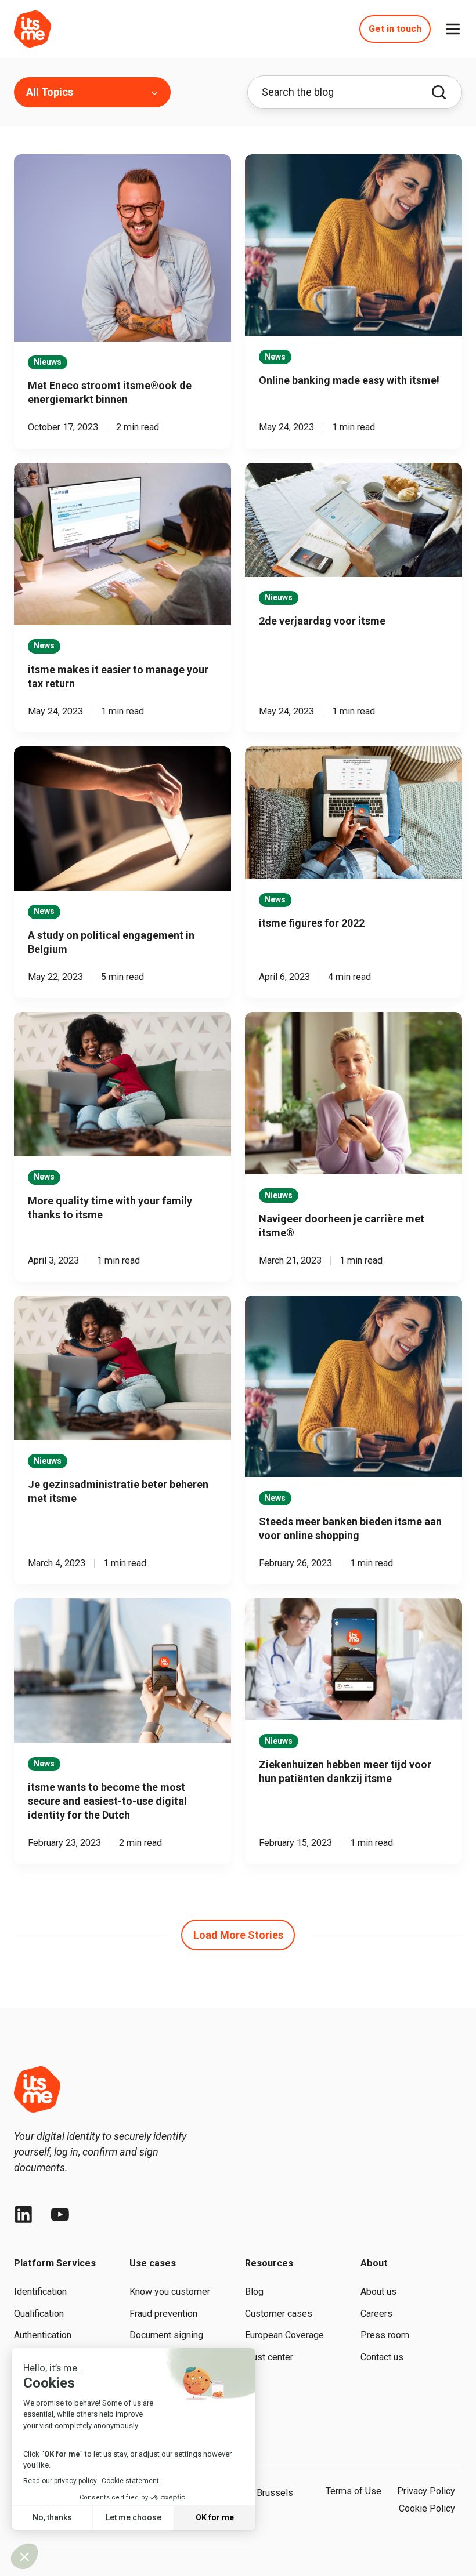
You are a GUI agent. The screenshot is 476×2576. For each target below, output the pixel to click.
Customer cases (279, 2314)
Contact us (382, 2357)
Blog (254, 2292)
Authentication (43, 2335)
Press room (385, 2335)
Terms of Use (354, 2491)
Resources (269, 2263)
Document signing (166, 2335)
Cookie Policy (427, 2508)
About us (378, 2292)
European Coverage (284, 2335)
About (374, 2263)
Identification (40, 2292)
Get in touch (395, 29)
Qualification (39, 2314)
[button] (453, 29)
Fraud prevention (163, 2314)
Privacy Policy (426, 2491)
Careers (376, 2314)
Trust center (269, 2357)
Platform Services (55, 2263)
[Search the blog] (439, 92)
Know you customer (170, 2292)
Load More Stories (238, 1935)
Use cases (153, 2263)
